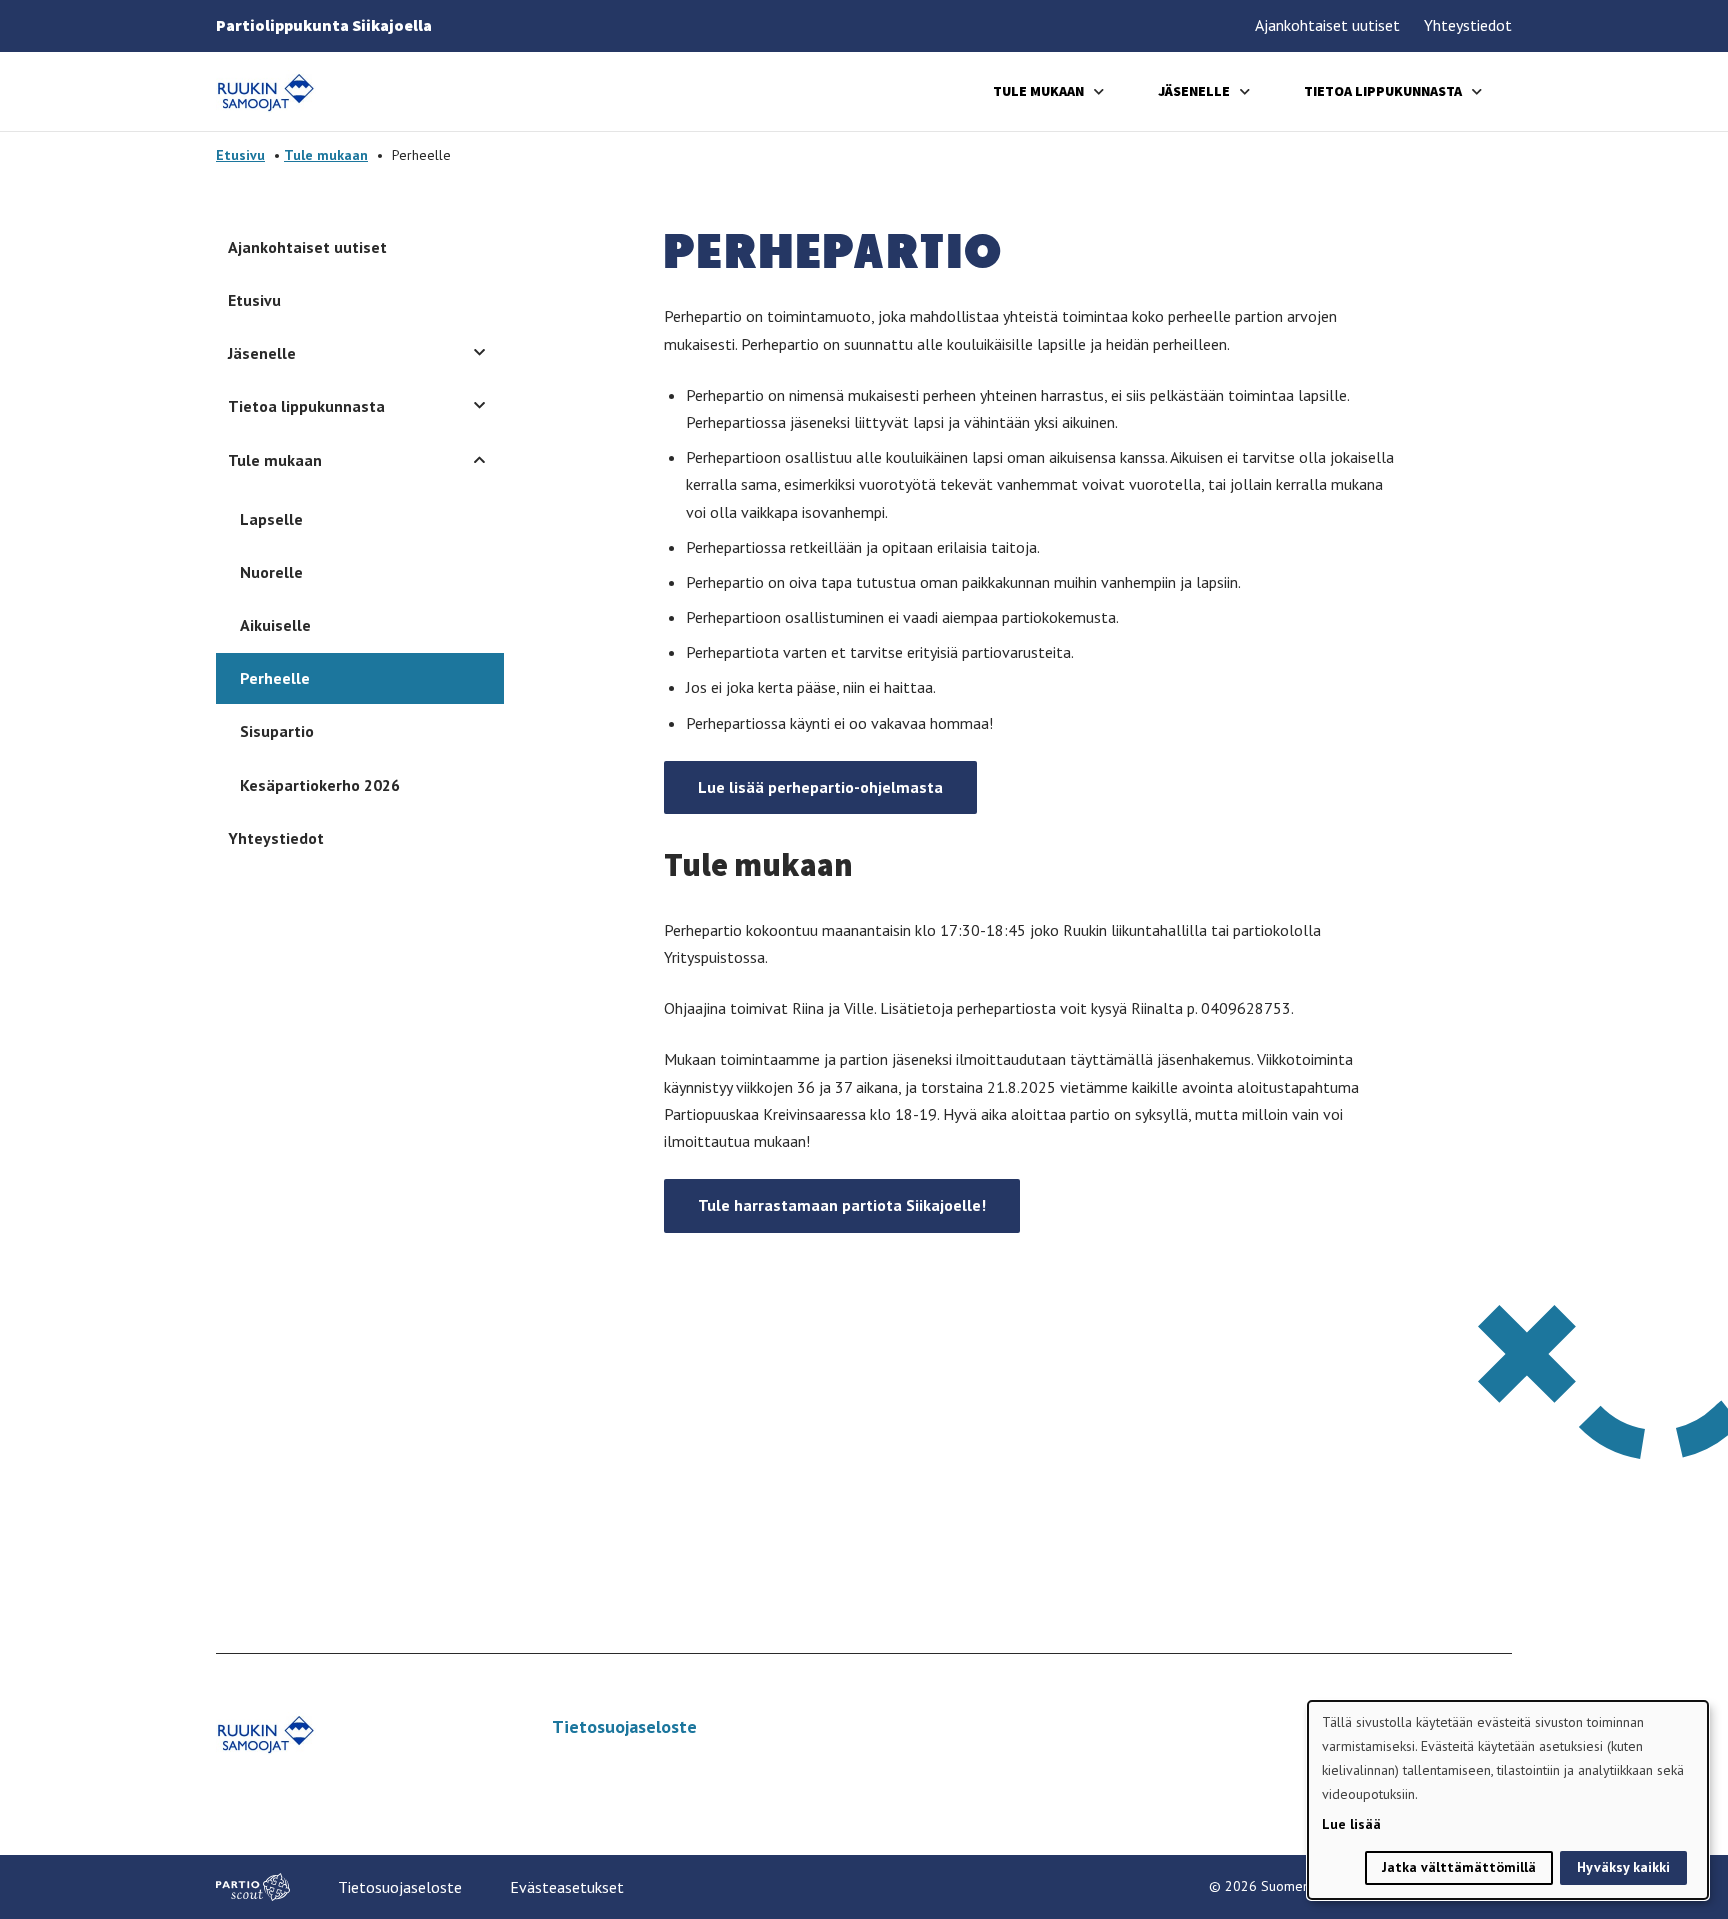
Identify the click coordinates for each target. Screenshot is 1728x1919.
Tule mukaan (1038, 91)
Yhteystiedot (1468, 25)
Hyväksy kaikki (1623, 1867)
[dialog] (1508, 1800)
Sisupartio (277, 731)
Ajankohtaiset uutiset (1327, 25)
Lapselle (271, 519)
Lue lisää (1351, 1824)
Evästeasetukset (567, 1887)
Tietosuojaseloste (624, 1726)
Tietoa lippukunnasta (1383, 91)
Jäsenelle (1194, 91)
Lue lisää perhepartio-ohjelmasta (820, 787)
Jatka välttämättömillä (1459, 1867)
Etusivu (240, 155)
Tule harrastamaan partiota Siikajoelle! (842, 1205)
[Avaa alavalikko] (1099, 91)
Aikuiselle (275, 625)
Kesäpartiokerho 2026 (320, 785)
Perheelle (275, 678)
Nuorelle (271, 572)
